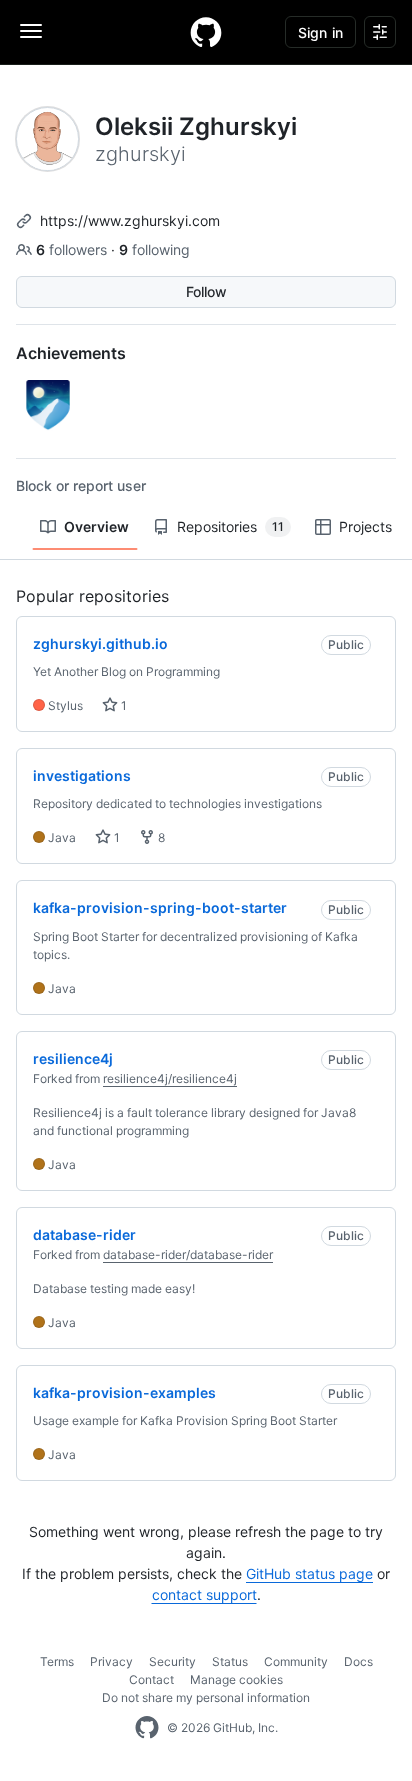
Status (230, 1661)
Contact (151, 1679)
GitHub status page (309, 1573)
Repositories (230, 526)
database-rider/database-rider (188, 1254)
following (154, 249)
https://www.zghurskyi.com (130, 220)
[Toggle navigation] (31, 31)
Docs (358, 1661)
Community (296, 1661)
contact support (204, 1594)
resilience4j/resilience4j (170, 1078)
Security (172, 1661)
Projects (365, 526)
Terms (57, 1661)
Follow (206, 291)
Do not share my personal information (206, 1697)
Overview (96, 526)
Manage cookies (236, 1679)
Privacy (111, 1661)
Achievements (71, 353)
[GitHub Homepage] (147, 1728)
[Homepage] (206, 32)
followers (73, 249)
